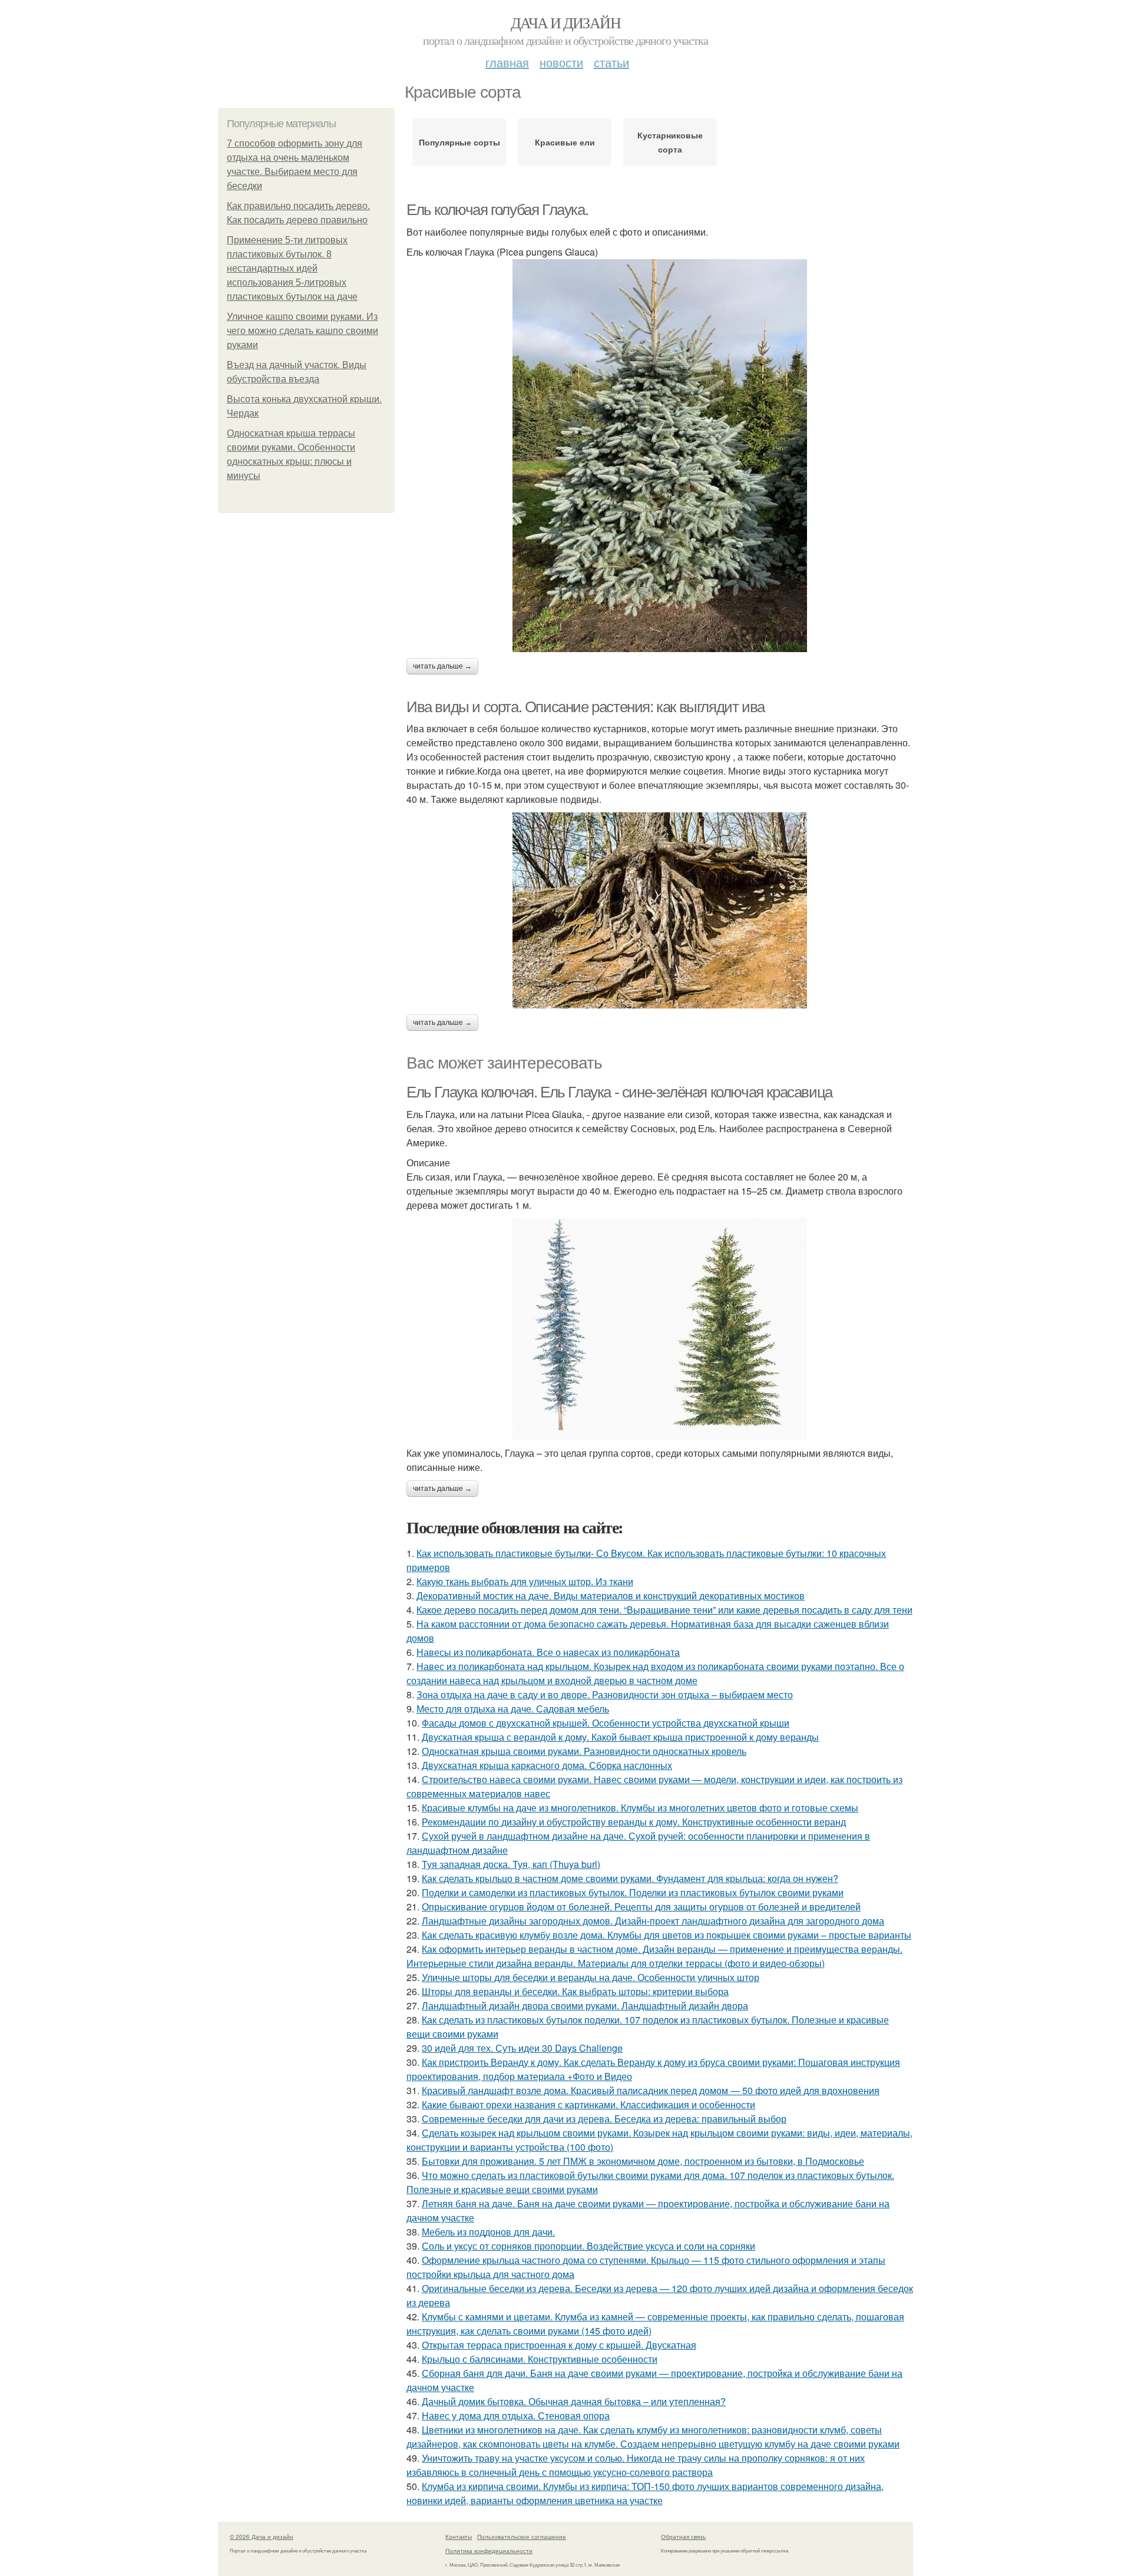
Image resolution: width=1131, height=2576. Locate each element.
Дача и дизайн (565, 22)
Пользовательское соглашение (522, 2537)
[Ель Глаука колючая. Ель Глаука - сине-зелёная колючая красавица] (660, 1329)
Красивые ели (565, 142)
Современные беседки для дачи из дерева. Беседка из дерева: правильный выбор (604, 2119)
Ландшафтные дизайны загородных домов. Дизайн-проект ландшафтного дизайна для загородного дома (653, 1921)
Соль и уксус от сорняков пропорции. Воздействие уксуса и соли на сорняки (588, 2246)
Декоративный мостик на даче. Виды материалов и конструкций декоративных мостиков (611, 1595)
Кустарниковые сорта (670, 142)
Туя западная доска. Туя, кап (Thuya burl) (511, 1864)
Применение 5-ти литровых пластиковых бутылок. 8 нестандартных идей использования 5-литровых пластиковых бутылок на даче (292, 268)
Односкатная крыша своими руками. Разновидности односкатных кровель (584, 1751)
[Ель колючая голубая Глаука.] (660, 456)
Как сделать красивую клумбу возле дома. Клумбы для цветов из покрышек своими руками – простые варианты (667, 1935)
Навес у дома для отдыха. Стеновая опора (516, 2415)
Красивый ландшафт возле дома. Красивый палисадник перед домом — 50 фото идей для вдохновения (651, 2090)
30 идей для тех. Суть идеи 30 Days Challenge (522, 2048)
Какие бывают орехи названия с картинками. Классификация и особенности (588, 2104)
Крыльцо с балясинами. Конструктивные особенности (540, 2359)
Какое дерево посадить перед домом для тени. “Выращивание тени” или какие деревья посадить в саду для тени (664, 1610)
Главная (507, 62)
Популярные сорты (459, 142)
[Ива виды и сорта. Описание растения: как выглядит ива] (660, 910)
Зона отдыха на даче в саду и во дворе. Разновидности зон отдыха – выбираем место (605, 1694)
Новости (561, 62)
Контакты (459, 2537)
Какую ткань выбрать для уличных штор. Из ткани (525, 1581)
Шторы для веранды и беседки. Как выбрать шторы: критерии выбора (575, 1991)
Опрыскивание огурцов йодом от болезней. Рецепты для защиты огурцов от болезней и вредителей (641, 1907)
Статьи (611, 62)
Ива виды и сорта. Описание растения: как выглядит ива (586, 707)
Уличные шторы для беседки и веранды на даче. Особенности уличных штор (591, 1977)
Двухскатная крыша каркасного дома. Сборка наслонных (547, 1765)
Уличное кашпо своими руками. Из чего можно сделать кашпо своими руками (302, 331)
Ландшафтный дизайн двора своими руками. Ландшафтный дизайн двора (585, 2005)
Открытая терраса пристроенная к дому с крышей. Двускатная (559, 2345)
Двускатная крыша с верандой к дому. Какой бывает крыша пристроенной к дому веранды (620, 1737)
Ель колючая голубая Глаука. (497, 210)
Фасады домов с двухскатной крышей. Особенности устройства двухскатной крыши (606, 1723)
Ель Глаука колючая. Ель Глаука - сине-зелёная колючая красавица (619, 1092)
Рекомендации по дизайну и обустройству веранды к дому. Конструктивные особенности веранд (634, 1822)
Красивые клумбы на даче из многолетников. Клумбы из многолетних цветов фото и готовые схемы (640, 1808)
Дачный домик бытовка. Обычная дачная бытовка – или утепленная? (574, 2401)
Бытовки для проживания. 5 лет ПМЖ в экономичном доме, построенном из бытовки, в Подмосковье (643, 2161)
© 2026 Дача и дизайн (262, 2537)
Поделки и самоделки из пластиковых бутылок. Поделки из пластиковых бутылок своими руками (633, 1892)
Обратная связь (683, 2537)
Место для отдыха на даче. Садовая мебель (513, 1709)
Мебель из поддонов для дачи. (488, 2232)
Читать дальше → (442, 666)
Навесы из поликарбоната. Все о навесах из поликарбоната (548, 1652)
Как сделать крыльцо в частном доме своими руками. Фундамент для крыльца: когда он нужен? (630, 1878)
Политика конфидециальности (489, 2551)
